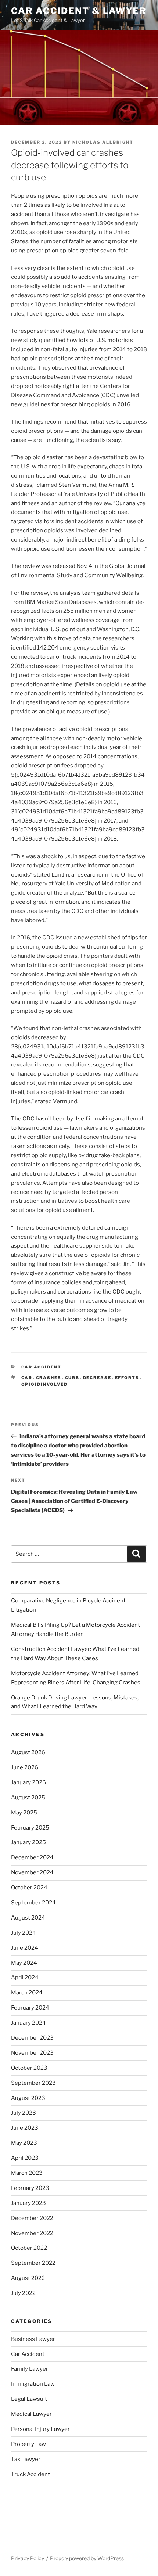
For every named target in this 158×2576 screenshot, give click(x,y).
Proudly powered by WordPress (87, 2558)
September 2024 (33, 1903)
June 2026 (25, 1767)
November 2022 (32, 2233)
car (27, 1378)
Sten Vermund (77, 485)
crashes (49, 1378)
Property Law (28, 2444)
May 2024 (24, 1963)
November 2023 (32, 2053)
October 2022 (29, 2248)
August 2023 (28, 2098)
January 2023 (28, 2203)
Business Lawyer (33, 2339)
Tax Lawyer (26, 2459)
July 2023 (24, 2113)
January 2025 (28, 1842)
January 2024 (28, 2023)
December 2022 (32, 2218)
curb (72, 1378)
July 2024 (24, 1933)
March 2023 (27, 2173)
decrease (97, 1378)
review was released (49, 566)
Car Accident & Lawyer (79, 11)
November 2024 (32, 1872)
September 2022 (33, 2263)
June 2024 (25, 1948)
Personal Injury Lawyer (40, 2429)
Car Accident (42, 1367)
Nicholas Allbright (103, 142)
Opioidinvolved (45, 1384)
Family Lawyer (30, 2369)
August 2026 (28, 1752)
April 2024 (25, 1978)
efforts (127, 1378)
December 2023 (32, 2038)
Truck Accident (30, 2474)
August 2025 (28, 1798)
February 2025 (30, 1828)
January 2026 (28, 1782)
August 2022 (28, 2278)
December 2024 (32, 1857)
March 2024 (27, 1993)
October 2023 (29, 2068)
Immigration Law (33, 2384)
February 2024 (30, 2008)
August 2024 (28, 1918)
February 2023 (30, 2188)
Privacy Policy (28, 2558)
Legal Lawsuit (29, 2399)
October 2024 (29, 1888)
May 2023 (24, 2143)
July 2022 (23, 2293)
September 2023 (33, 2083)
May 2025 (24, 1813)
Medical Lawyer (31, 2414)
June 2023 (25, 2128)
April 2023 (25, 2158)
